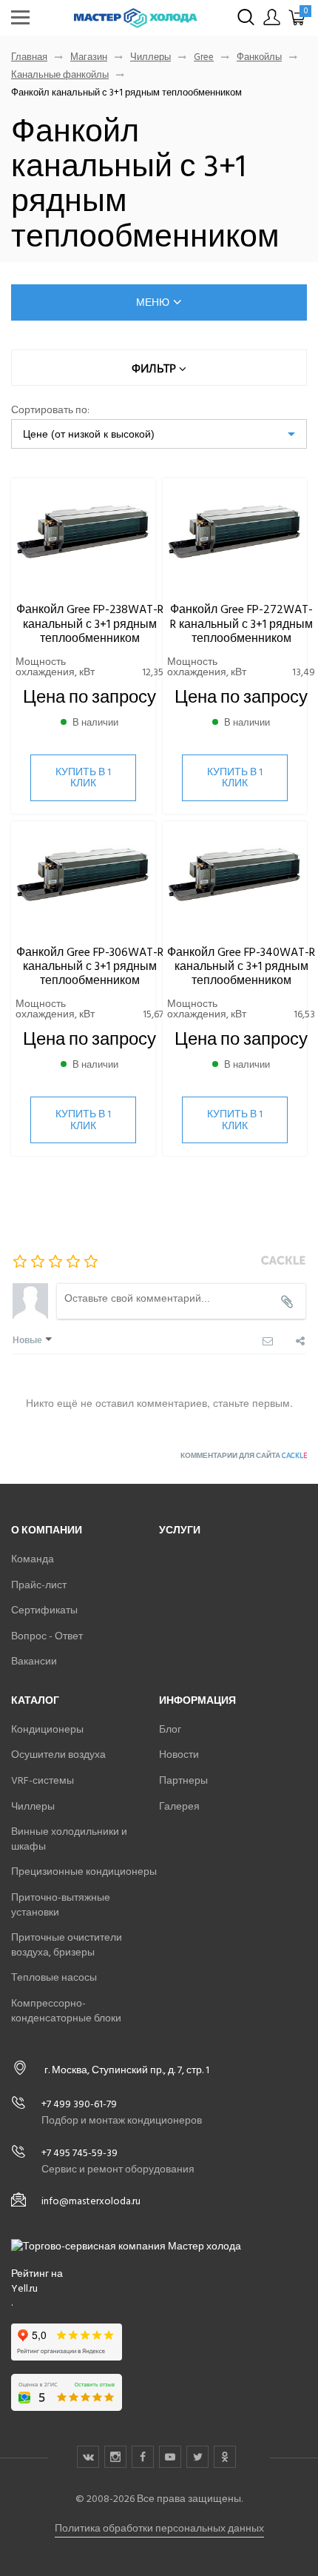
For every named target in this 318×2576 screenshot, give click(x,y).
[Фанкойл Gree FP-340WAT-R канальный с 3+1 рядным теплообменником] (235, 876)
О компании (47, 1530)
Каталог (35, 1700)
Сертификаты (44, 1610)
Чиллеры (150, 57)
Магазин (89, 57)
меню (153, 302)
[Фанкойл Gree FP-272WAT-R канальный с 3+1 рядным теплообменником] (235, 533)
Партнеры (183, 1780)
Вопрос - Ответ (47, 1636)
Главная (29, 57)
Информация (197, 1700)
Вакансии (34, 1661)
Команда (33, 1559)
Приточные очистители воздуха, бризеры (67, 1945)
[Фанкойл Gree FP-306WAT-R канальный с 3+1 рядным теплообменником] (83, 876)
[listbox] (159, 434)
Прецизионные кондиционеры (84, 1871)
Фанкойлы (259, 57)
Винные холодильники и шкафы (69, 1839)
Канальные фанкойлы (60, 75)
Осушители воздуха (58, 1754)
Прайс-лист (39, 1585)
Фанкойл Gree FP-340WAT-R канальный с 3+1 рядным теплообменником (241, 966)
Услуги (180, 1530)
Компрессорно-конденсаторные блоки (66, 2011)
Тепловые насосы (54, 1977)
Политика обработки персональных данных (159, 2528)
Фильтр (155, 368)
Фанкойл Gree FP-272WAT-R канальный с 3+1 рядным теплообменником (241, 623)
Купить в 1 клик (83, 777)
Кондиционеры (47, 1729)
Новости (179, 1754)
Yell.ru (24, 2289)
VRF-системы (43, 1780)
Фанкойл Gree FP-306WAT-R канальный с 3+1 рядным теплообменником (90, 966)
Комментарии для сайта (244, 1456)
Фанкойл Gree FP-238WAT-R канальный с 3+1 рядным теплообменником (90, 623)
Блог (170, 1729)
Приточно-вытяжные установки (61, 1905)
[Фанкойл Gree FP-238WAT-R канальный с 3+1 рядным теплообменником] (83, 533)
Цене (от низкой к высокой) (89, 434)
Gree (204, 57)
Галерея (179, 1806)
